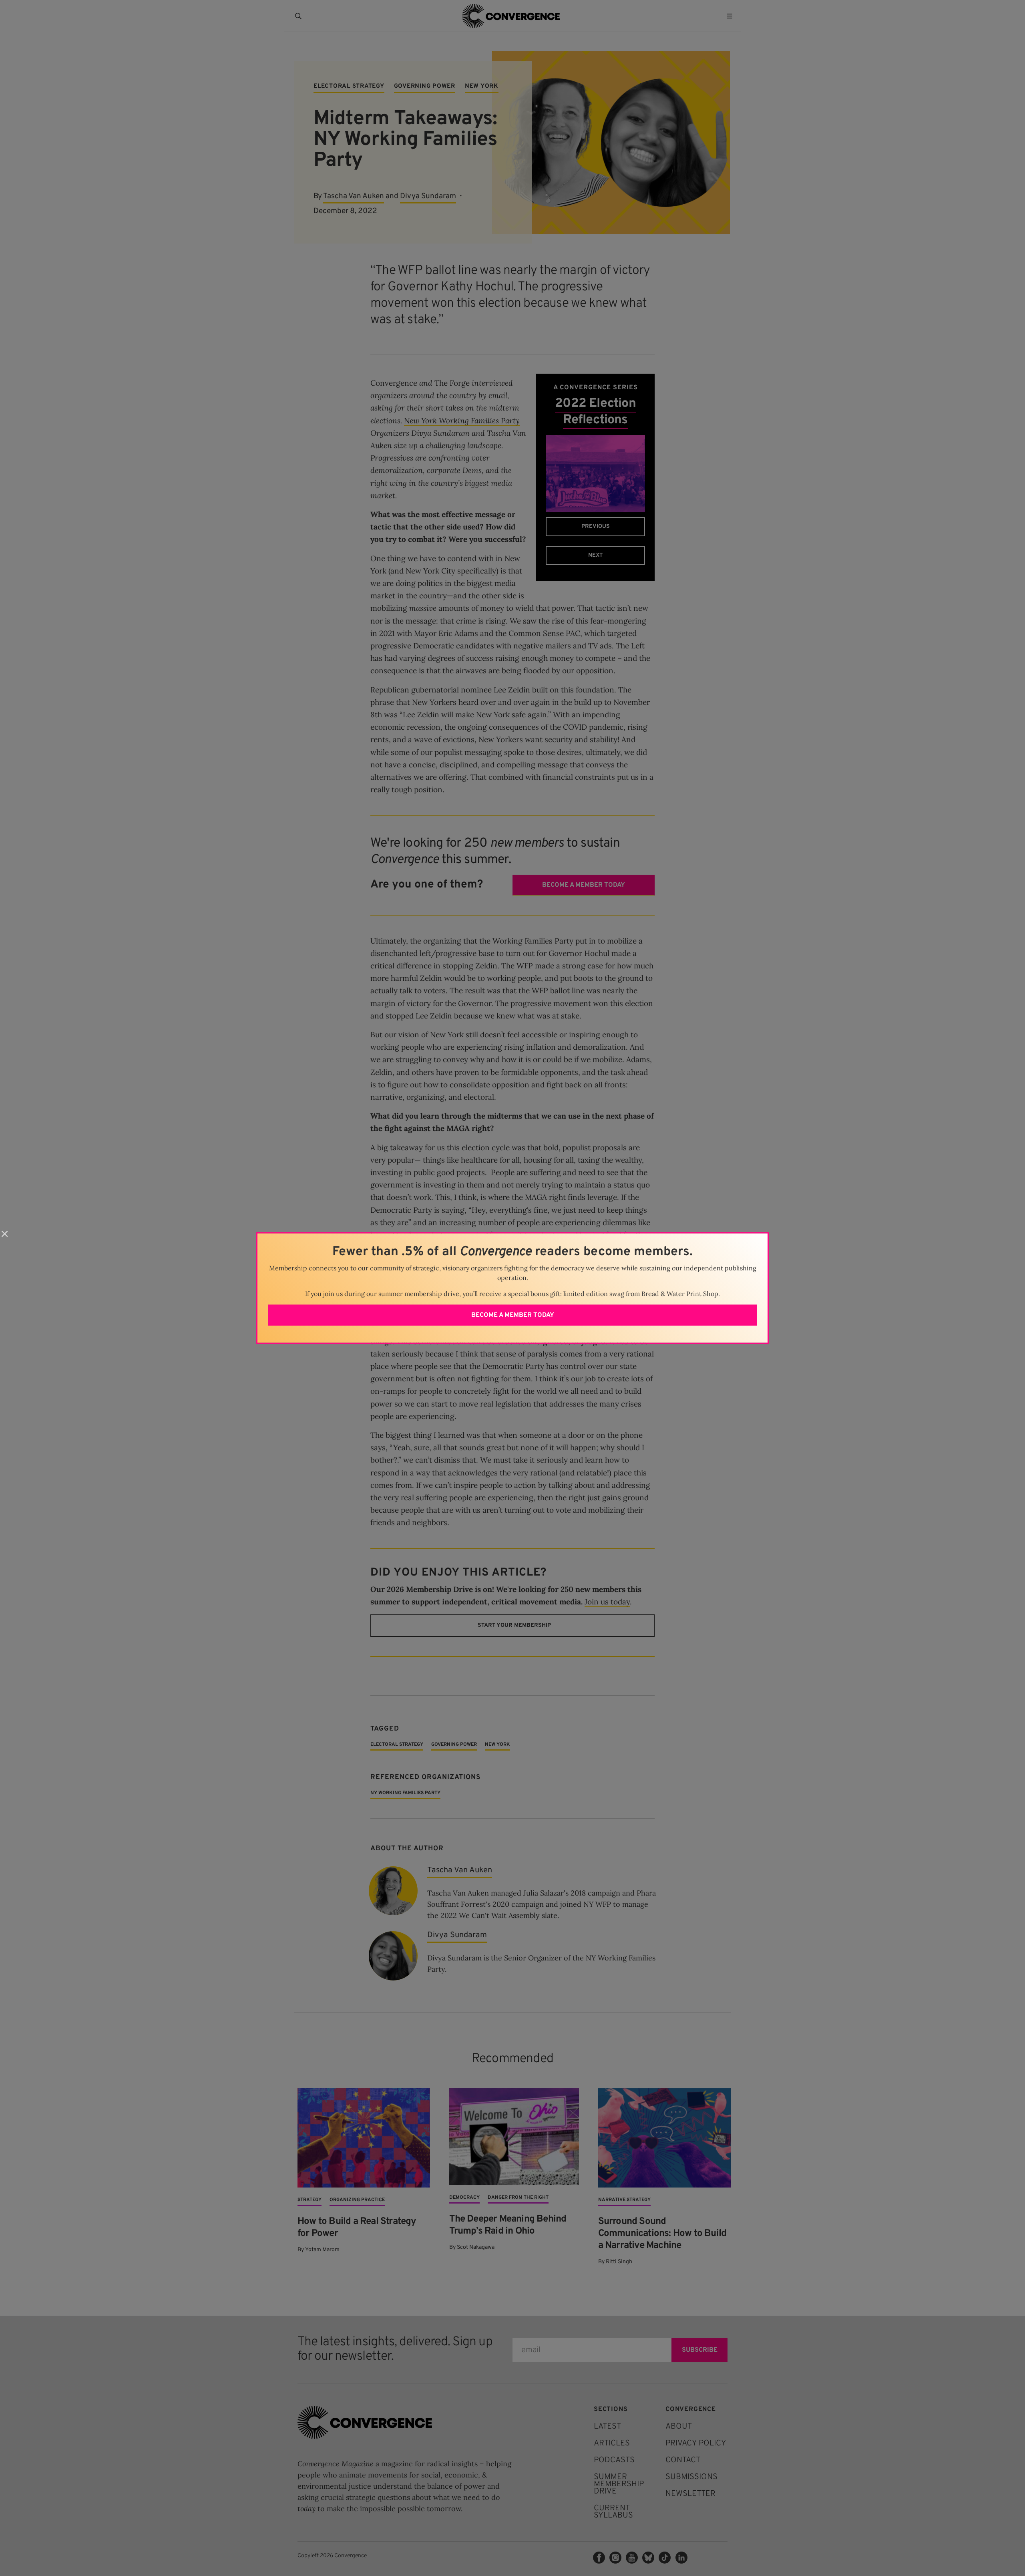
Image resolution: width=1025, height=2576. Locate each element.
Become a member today (513, 1315)
